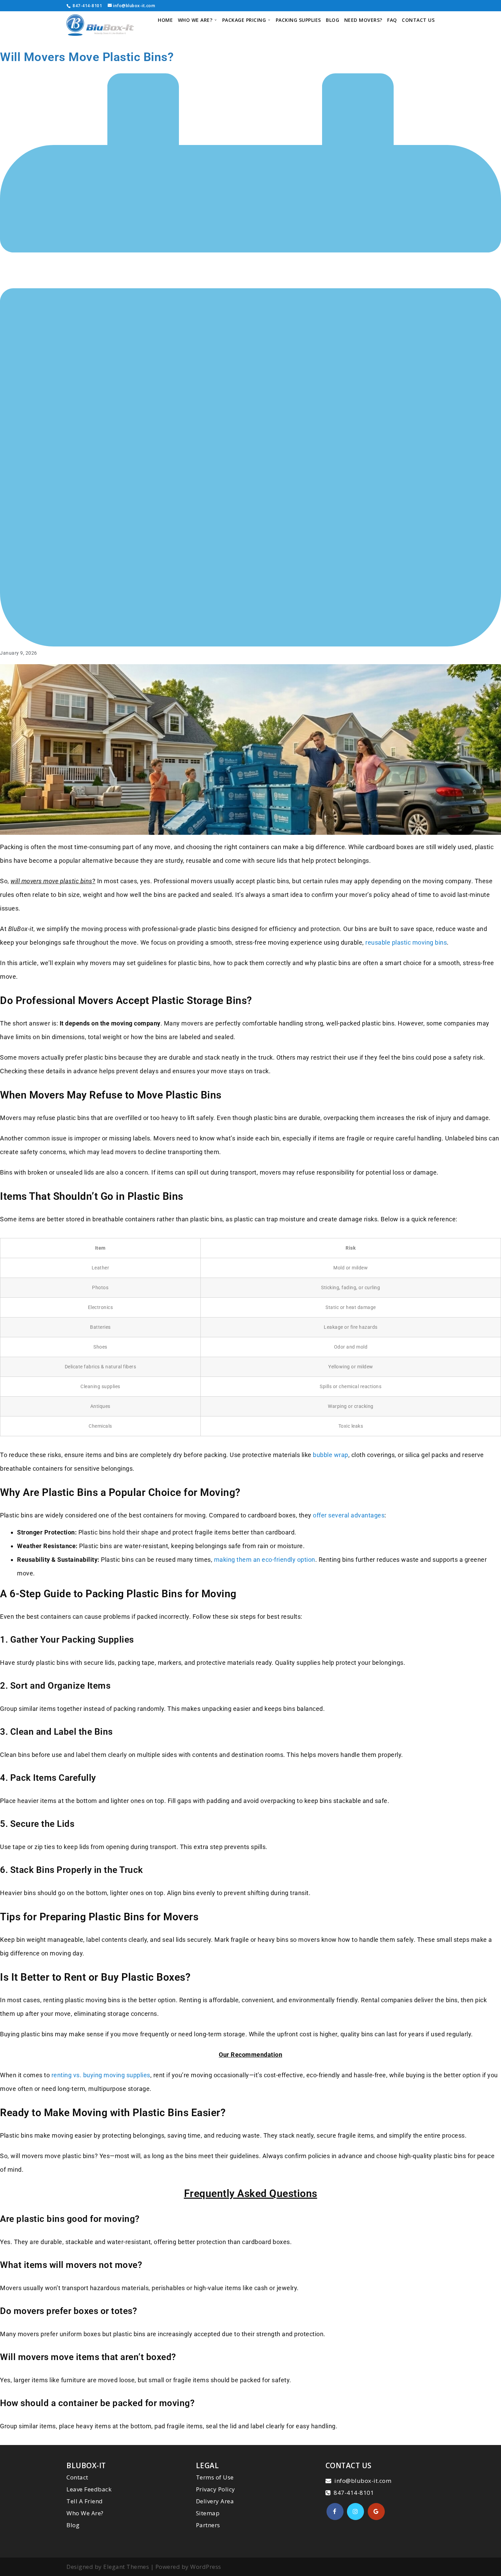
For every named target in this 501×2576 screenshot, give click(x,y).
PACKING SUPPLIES (298, 20)
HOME (165, 20)
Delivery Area (215, 2501)
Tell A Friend (85, 2501)
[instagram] (355, 2512)
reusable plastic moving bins (406, 942)
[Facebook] (335, 2512)
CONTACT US (418, 20)
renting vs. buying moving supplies (101, 2075)
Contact (77, 2477)
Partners (208, 2525)
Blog (73, 2525)
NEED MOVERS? (363, 20)
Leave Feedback (89, 2489)
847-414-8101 (87, 6)
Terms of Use (215, 2477)
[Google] (376, 2512)
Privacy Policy (216, 2489)
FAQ (392, 20)
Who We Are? (85, 2513)
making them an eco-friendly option (265, 1560)
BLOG (332, 20)
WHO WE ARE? (195, 20)
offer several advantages (349, 1515)
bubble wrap (331, 1455)
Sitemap (208, 2513)
